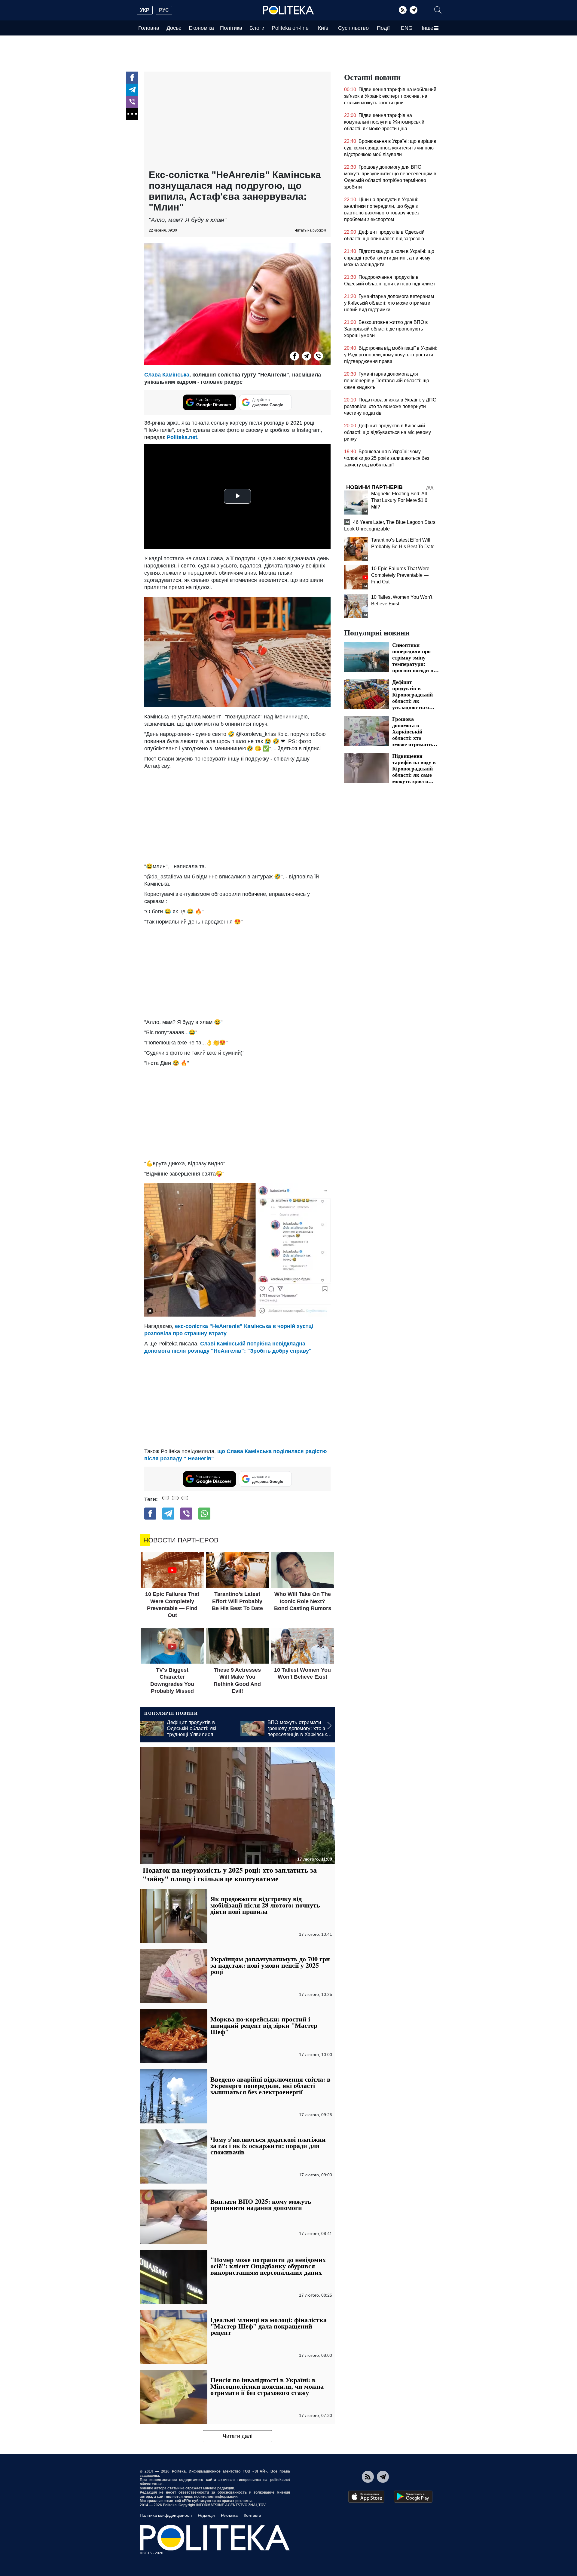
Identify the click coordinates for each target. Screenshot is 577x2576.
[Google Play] (413, 2497)
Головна (149, 28)
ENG (407, 28)
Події (383, 28)
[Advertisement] (237, 121)
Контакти (252, 2515)
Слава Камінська (167, 375)
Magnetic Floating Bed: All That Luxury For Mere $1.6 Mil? (399, 500)
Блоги (257, 28)
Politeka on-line (290, 28)
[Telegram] (414, 10)
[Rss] (403, 10)
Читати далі (238, 2436)
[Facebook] (132, 78)
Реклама (229, 2515)
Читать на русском (310, 230)
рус (164, 10)
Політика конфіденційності (166, 2515)
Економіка (201, 28)
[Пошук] (438, 10)
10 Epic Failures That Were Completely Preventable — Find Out (400, 575)
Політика (231, 28)
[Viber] (132, 102)
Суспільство (353, 28)
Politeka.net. (183, 437)
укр (145, 10)
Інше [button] (427, 28)
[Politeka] (288, 10)
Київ (323, 28)
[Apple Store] (366, 2497)
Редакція (206, 2515)
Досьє (174, 28)
